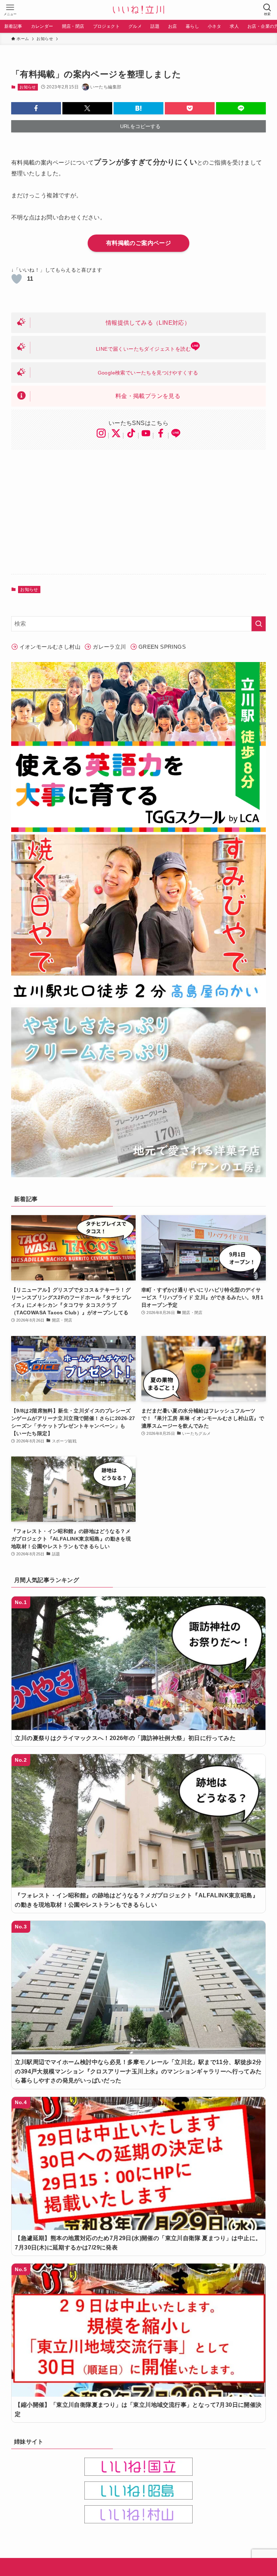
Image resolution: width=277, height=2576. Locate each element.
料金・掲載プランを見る (148, 396)
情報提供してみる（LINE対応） (148, 323)
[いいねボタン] (17, 279)
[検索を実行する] (259, 624)
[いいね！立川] (138, 10)
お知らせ (28, 87)
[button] (36, 108)
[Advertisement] (139, 512)
